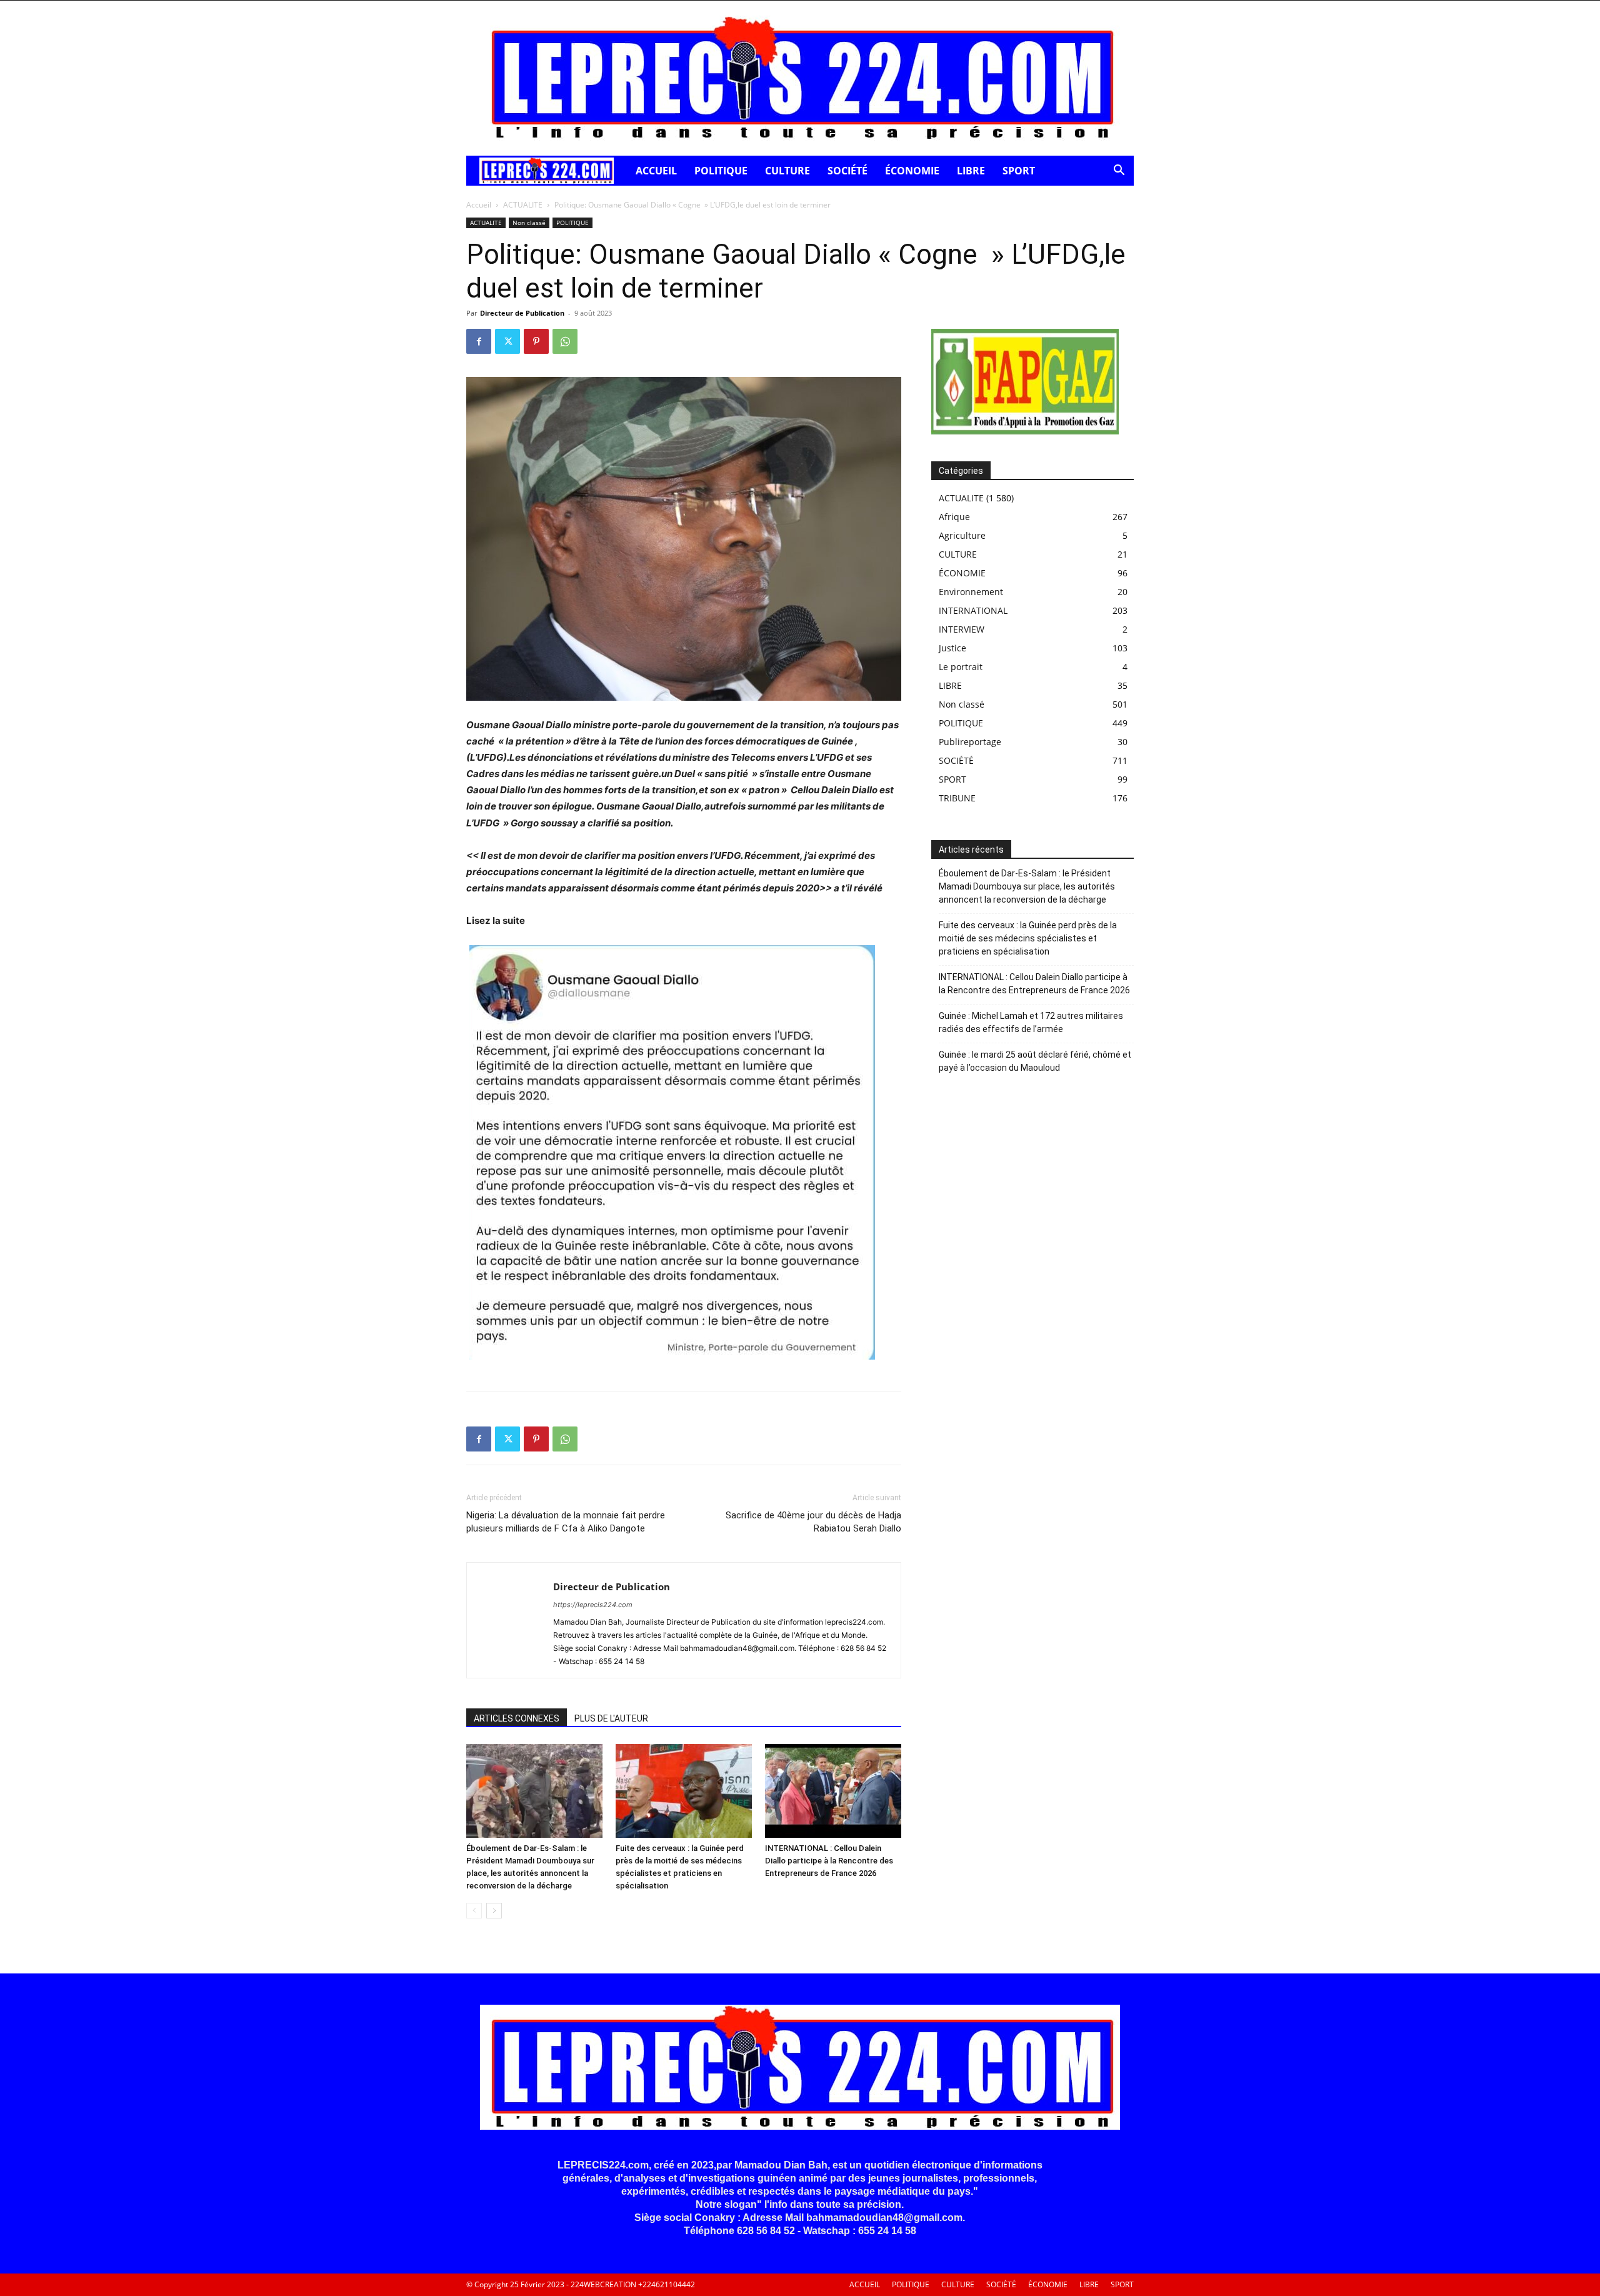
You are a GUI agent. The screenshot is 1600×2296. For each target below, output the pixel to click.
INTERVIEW (962, 629)
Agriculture (962, 535)
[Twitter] (507, 341)
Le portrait (961, 667)
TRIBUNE (957, 798)
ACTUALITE (523, 205)
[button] (1119, 172)
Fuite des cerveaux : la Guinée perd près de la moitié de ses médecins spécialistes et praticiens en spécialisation (1028, 938)
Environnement (971, 592)
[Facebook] (479, 341)
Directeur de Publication (522, 313)
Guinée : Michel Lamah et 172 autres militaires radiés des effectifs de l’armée (1031, 1022)
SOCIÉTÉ (847, 171)
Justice (952, 648)
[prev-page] (474, 1911)
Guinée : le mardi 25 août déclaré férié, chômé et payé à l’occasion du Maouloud (1035, 1061)
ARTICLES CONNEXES (517, 1718)
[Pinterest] (536, 341)
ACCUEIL (656, 171)
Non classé (529, 223)
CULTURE (787, 171)
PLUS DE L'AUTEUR (611, 1718)
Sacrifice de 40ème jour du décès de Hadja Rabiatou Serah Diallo (813, 1522)
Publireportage (970, 742)
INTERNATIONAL (973, 610)
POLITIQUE (721, 171)
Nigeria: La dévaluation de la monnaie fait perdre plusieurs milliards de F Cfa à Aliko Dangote (566, 1522)
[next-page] (494, 1911)
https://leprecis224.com (593, 1605)
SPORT (1019, 171)
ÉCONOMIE (912, 171)
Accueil (479, 205)
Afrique (954, 517)
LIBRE (971, 171)
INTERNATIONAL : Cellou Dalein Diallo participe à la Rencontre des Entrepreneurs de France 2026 (829, 1861)
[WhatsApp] (565, 341)
